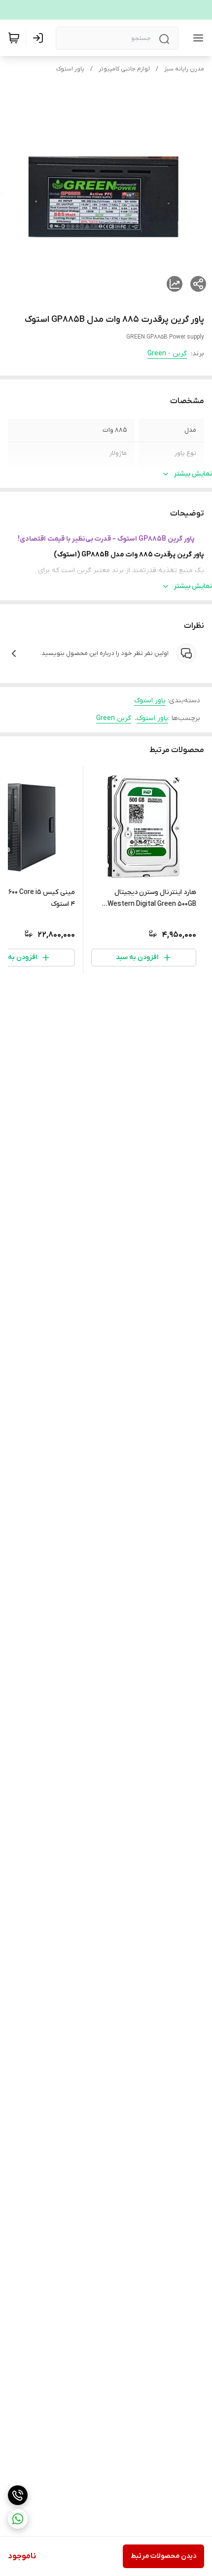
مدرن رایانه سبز (184, 69)
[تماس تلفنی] (18, 2495)
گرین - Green (167, 354)
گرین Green (114, 718)
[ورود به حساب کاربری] (40, 38)
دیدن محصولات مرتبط (163, 2556)
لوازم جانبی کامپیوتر (124, 69)
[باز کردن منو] (196, 38)
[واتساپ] (18, 2519)
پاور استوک (70, 69)
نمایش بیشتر (193, 474)
